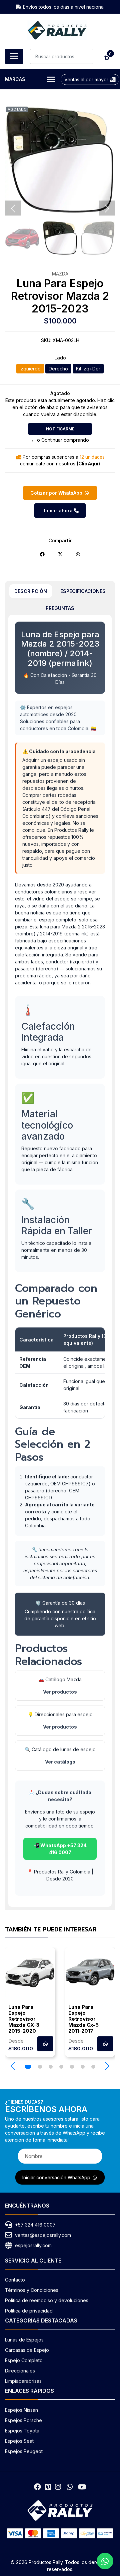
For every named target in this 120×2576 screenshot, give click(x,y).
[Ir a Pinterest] (48, 2487)
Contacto (15, 2280)
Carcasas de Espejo (27, 2350)
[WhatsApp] (69, 2487)
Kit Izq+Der (88, 369)
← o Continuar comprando (60, 440)
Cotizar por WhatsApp (57, 493)
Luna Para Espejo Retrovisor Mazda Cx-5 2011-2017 (83, 2019)
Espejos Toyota (22, 2431)
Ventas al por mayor (87, 79)
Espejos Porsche (23, 2420)
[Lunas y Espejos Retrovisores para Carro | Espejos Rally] (57, 30)
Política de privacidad (29, 2311)
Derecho (58, 369)
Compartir (60, 540)
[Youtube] (82, 2487)
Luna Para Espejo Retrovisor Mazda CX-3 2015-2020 (24, 2019)
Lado (60, 358)
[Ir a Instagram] (58, 2487)
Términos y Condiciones (32, 2290)
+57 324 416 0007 (35, 2225)
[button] (13, 2066)
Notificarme (60, 429)
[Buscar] (86, 56)
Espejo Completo (24, 2360)
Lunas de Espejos (24, 2340)
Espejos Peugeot (24, 2451)
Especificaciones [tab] (83, 591)
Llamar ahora (58, 511)
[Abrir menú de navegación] (14, 56)
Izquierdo (30, 369)
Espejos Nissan (21, 2410)
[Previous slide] (13, 209)
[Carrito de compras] (106, 56)
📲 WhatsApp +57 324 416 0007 (60, 1849)
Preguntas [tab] (60, 608)
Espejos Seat (19, 2441)
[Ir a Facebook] (37, 2487)
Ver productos (60, 1692)
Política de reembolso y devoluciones (47, 2300)
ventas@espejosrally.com (43, 2235)
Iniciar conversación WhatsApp (57, 2177)
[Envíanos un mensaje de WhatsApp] (105, 2561)
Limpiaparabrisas (23, 2381)
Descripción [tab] (31, 591)
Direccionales (20, 2371)
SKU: (46, 340)
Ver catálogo (60, 1762)
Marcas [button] (15, 79)
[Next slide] (107, 209)
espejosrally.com (33, 2245)
